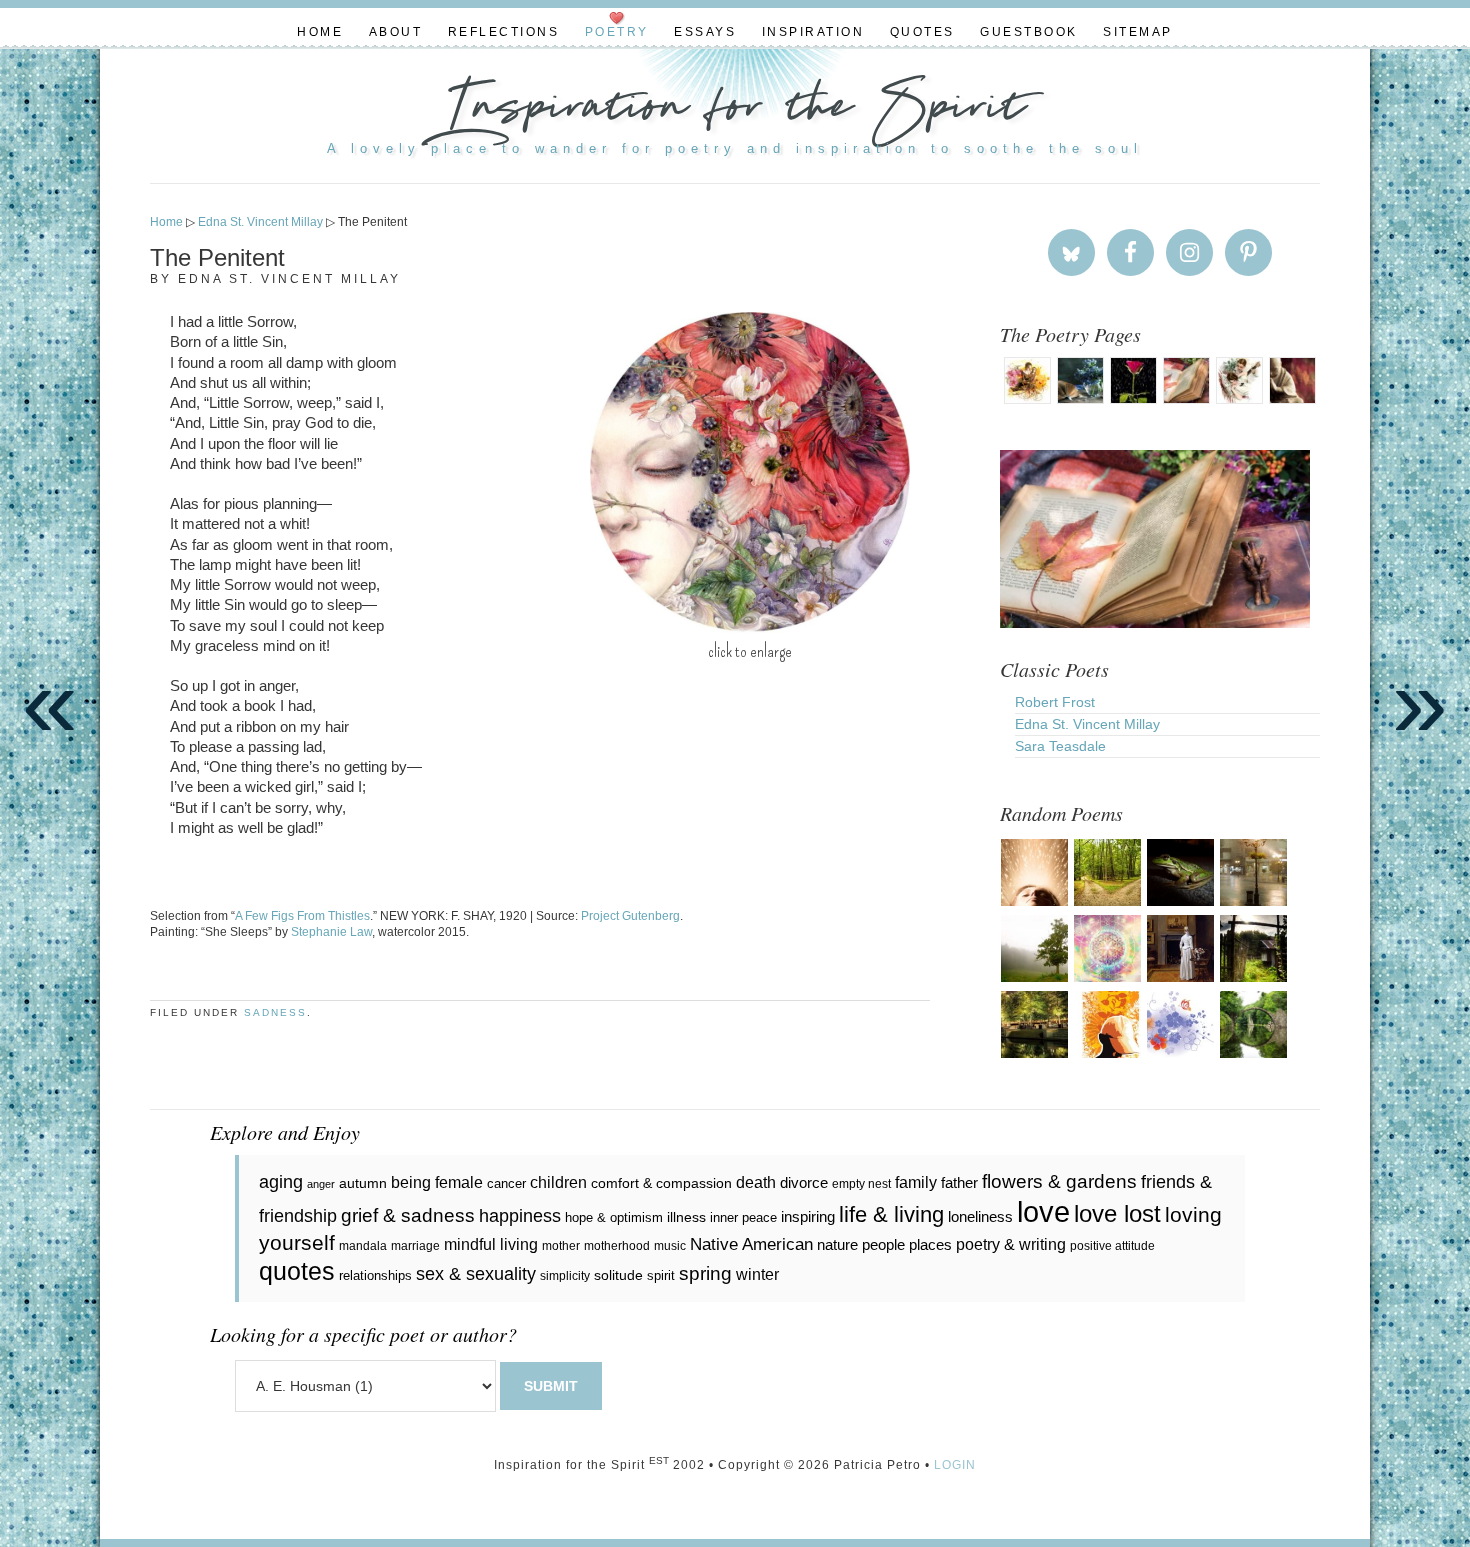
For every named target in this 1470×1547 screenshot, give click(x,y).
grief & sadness (408, 1215)
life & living (891, 1214)
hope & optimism (614, 1217)
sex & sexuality (476, 1274)
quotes (297, 1271)
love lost (1117, 1213)
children (558, 1182)
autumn (363, 1183)
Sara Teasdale (1060, 746)
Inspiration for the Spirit (735, 110)
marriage (415, 1246)
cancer (506, 1183)
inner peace (743, 1217)
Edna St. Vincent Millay (1087, 724)
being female (437, 1182)
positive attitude (1112, 1246)
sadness (275, 1012)
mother (561, 1246)
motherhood (617, 1246)
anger (321, 1184)
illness (686, 1217)
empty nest (861, 1184)
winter (757, 1274)
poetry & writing (1011, 1244)
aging (281, 1182)
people (883, 1244)
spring (705, 1273)
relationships (375, 1275)
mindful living (491, 1244)
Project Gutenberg (630, 916)
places (930, 1244)
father (959, 1182)
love (1043, 1211)
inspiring (808, 1216)
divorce (804, 1182)
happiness (520, 1216)
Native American (751, 1244)
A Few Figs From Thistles (302, 916)
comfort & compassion (661, 1183)
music (670, 1246)
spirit (661, 1275)
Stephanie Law (331, 932)
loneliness (980, 1216)
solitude (618, 1275)
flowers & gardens (1059, 1181)
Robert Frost (1055, 702)
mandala (363, 1246)
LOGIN (955, 1465)
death (756, 1182)
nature (837, 1244)
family (916, 1182)
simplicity (565, 1276)
